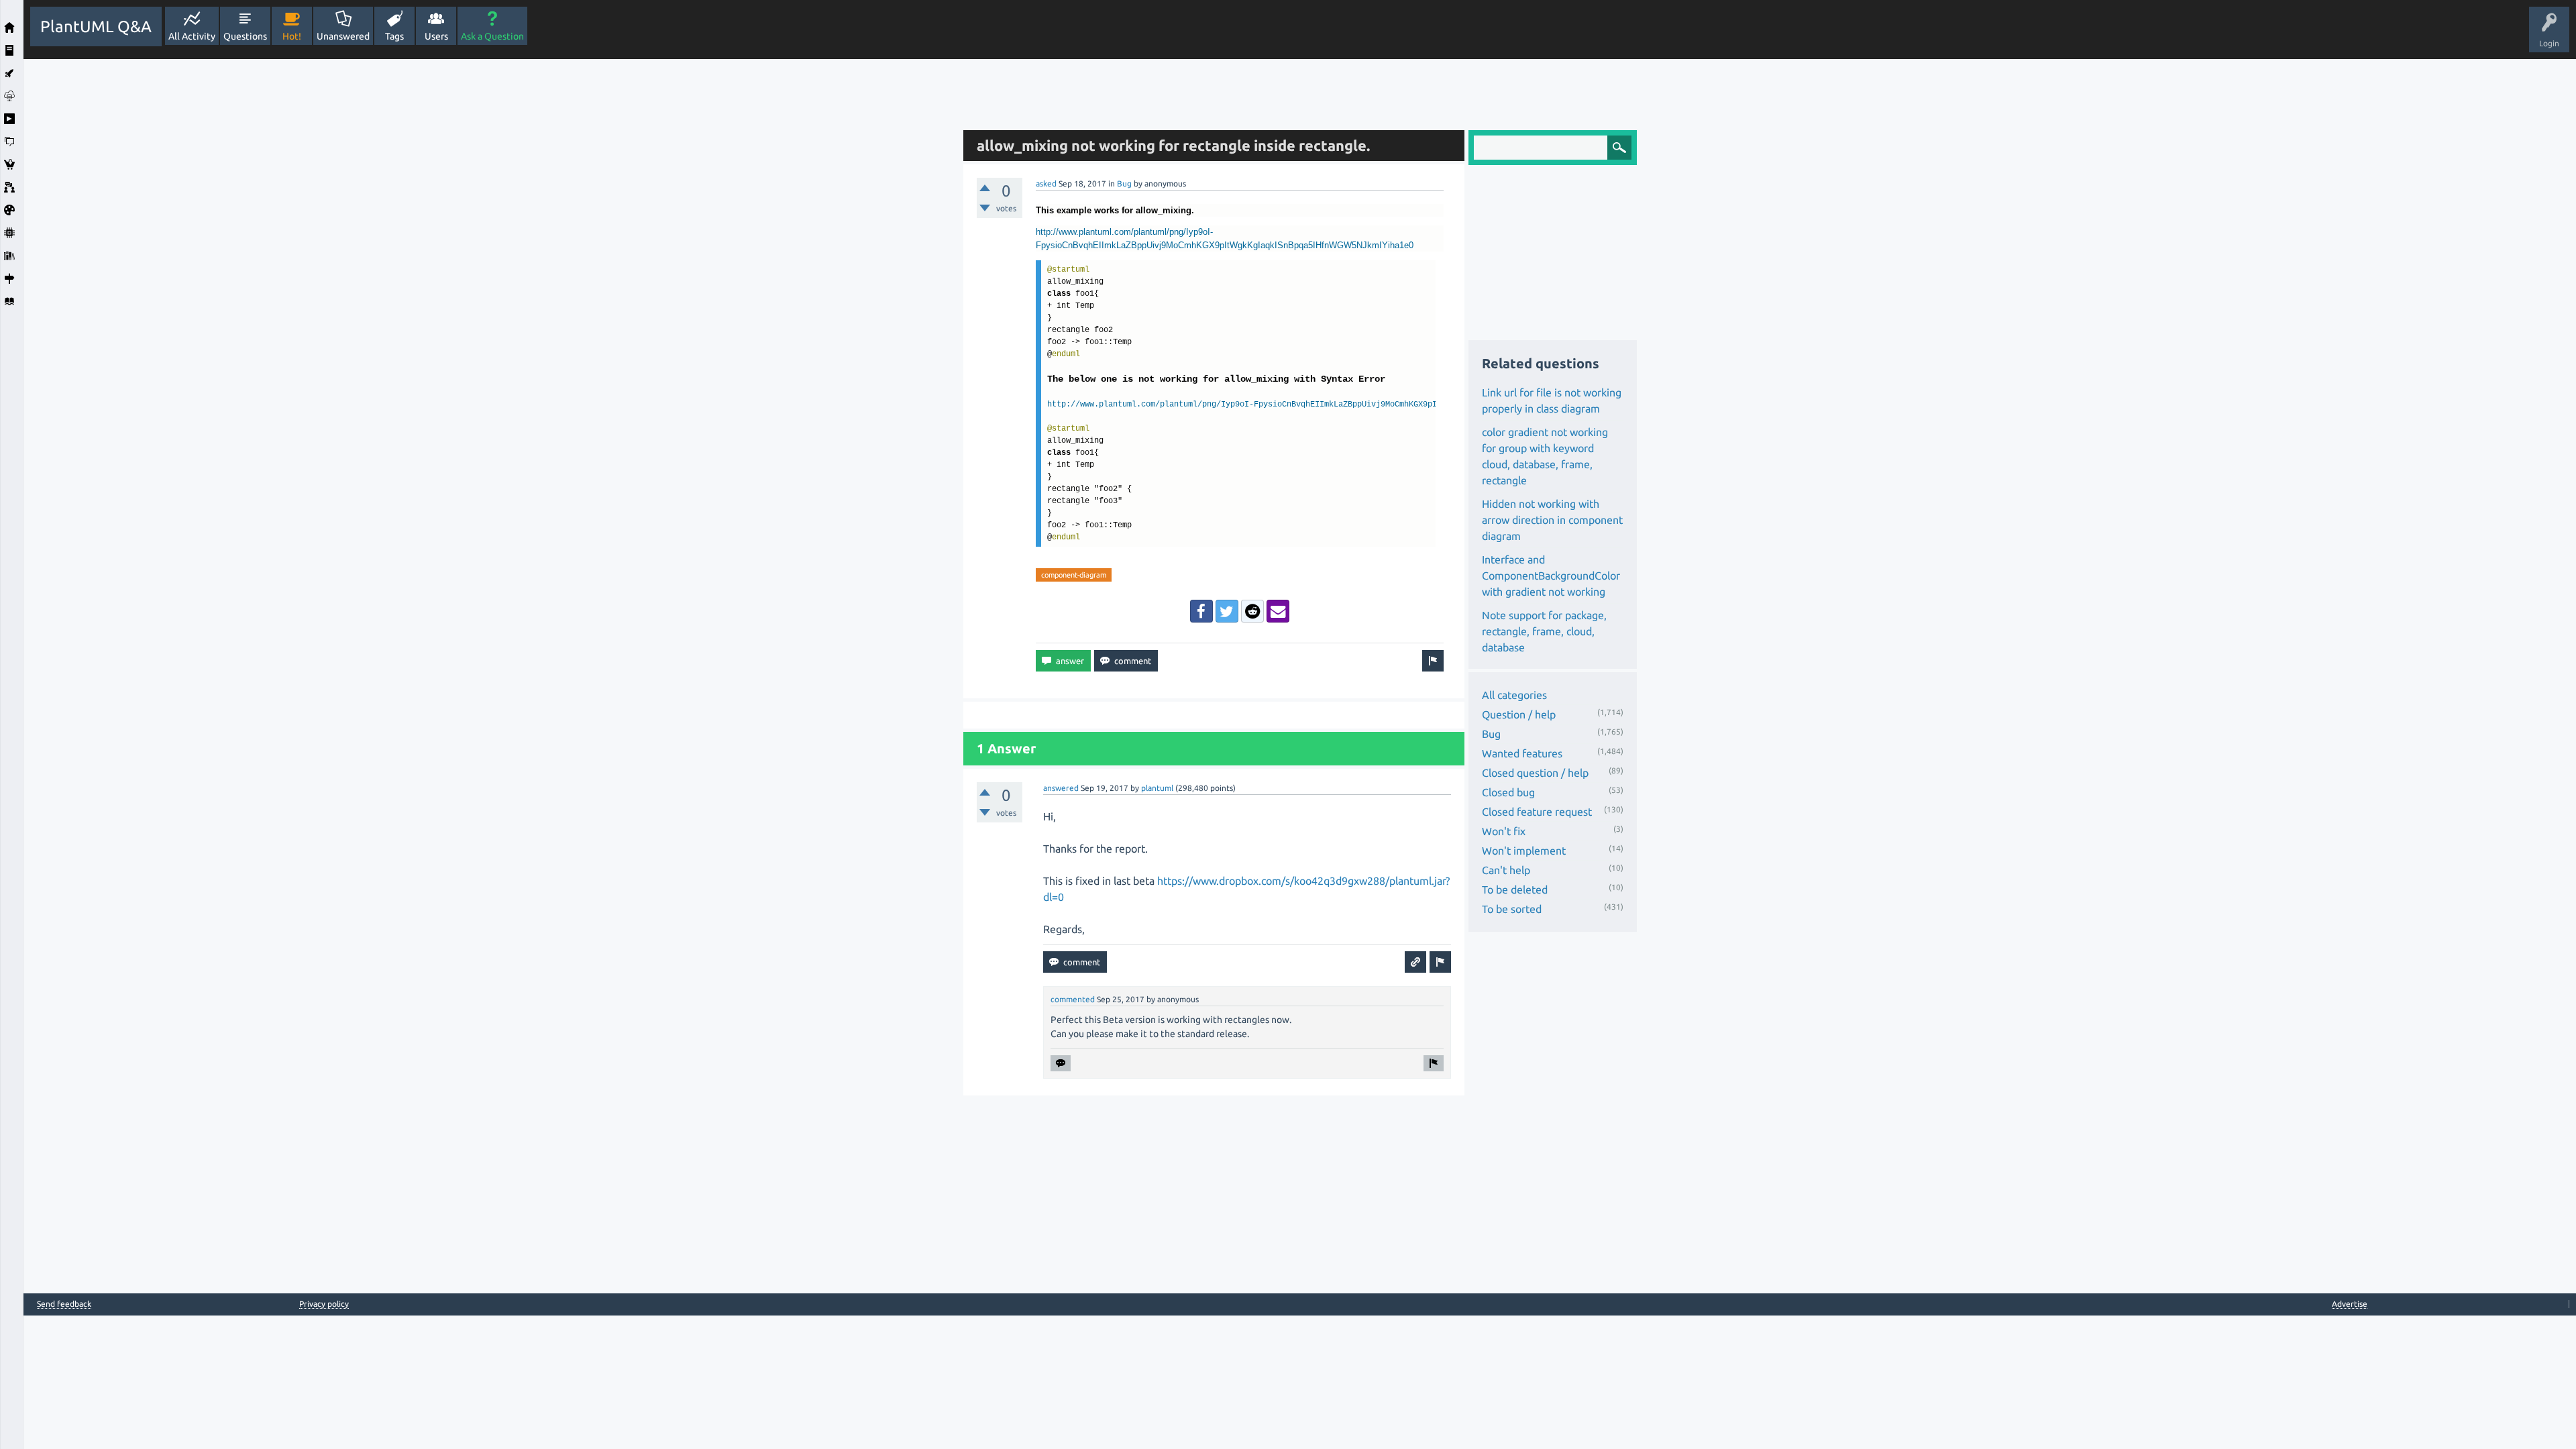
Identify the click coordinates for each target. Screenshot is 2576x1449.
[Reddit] (1252, 611)
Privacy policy (324, 1304)
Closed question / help (1535, 773)
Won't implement (1524, 851)
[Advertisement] (490, 260)
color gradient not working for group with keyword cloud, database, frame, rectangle (1545, 456)
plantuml (1157, 788)
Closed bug (1508, 792)
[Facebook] (1201, 611)
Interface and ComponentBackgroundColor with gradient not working (1551, 576)
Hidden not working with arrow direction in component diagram (1552, 520)
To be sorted (1512, 909)
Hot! (292, 36)
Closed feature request (1537, 812)
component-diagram (1074, 575)
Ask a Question (492, 36)
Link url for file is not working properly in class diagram (1552, 400)
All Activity (192, 36)
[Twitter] (1227, 611)
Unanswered (343, 36)
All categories (1514, 695)
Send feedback (64, 1304)
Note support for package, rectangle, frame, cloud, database (1544, 631)
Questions (245, 36)
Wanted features (1522, 753)
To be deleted (1515, 890)
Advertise (2350, 1304)
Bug (1124, 183)
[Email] (1278, 611)
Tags (394, 36)
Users (436, 36)
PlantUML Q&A (96, 26)
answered (1061, 788)
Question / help (1519, 714)
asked (1046, 183)
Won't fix (1504, 831)
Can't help (1506, 870)
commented (1073, 999)
